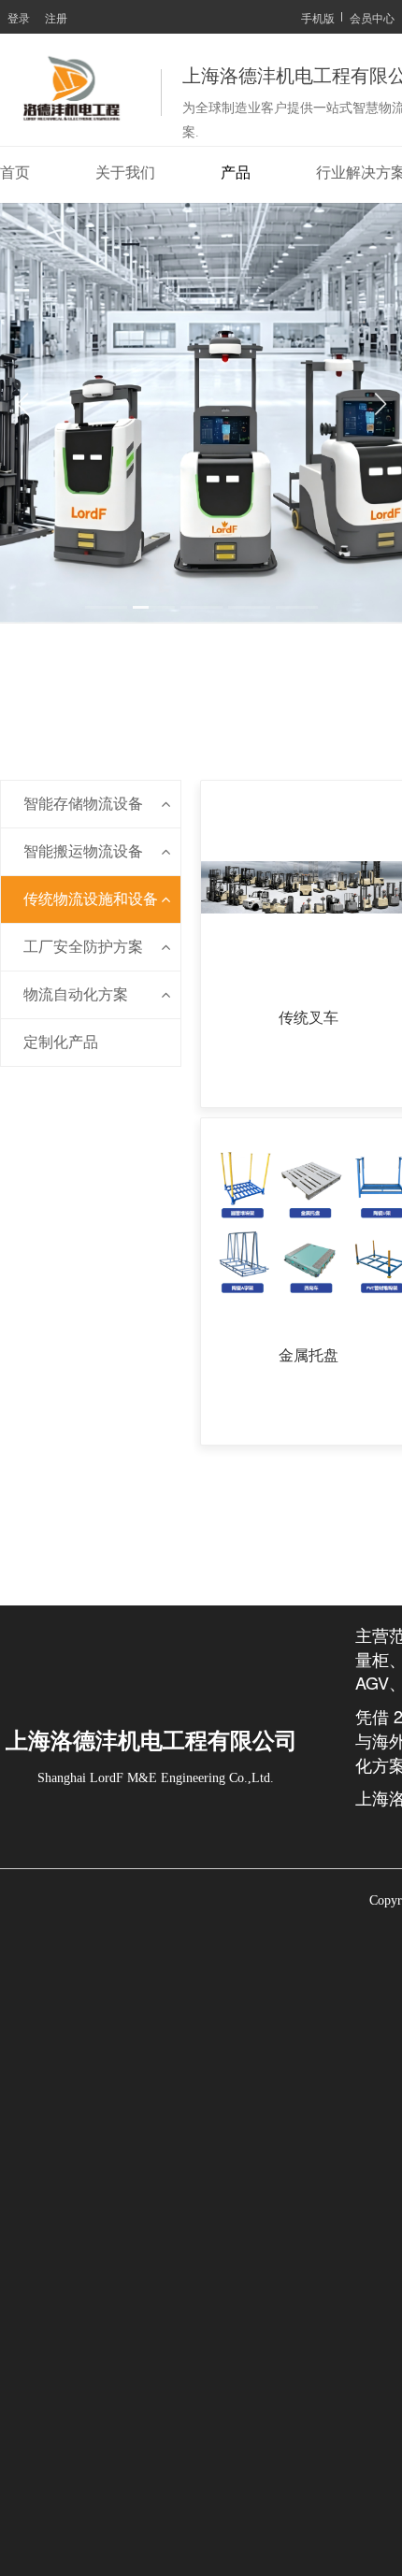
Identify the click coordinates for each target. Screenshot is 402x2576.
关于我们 (125, 173)
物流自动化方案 (76, 994)
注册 (56, 17)
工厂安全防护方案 (83, 947)
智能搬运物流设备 (83, 851)
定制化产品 (61, 1042)
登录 (19, 17)
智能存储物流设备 (83, 804)
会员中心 (372, 17)
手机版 (318, 17)
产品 (236, 173)
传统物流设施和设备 (91, 899)
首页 (15, 173)
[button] (106, 607)
